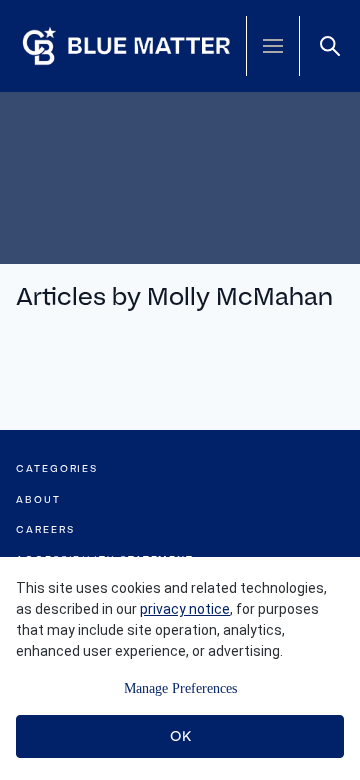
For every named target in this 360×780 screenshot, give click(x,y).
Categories (57, 468)
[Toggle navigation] (273, 46)
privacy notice (185, 609)
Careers (45, 529)
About (38, 499)
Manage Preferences (180, 688)
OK (180, 736)
